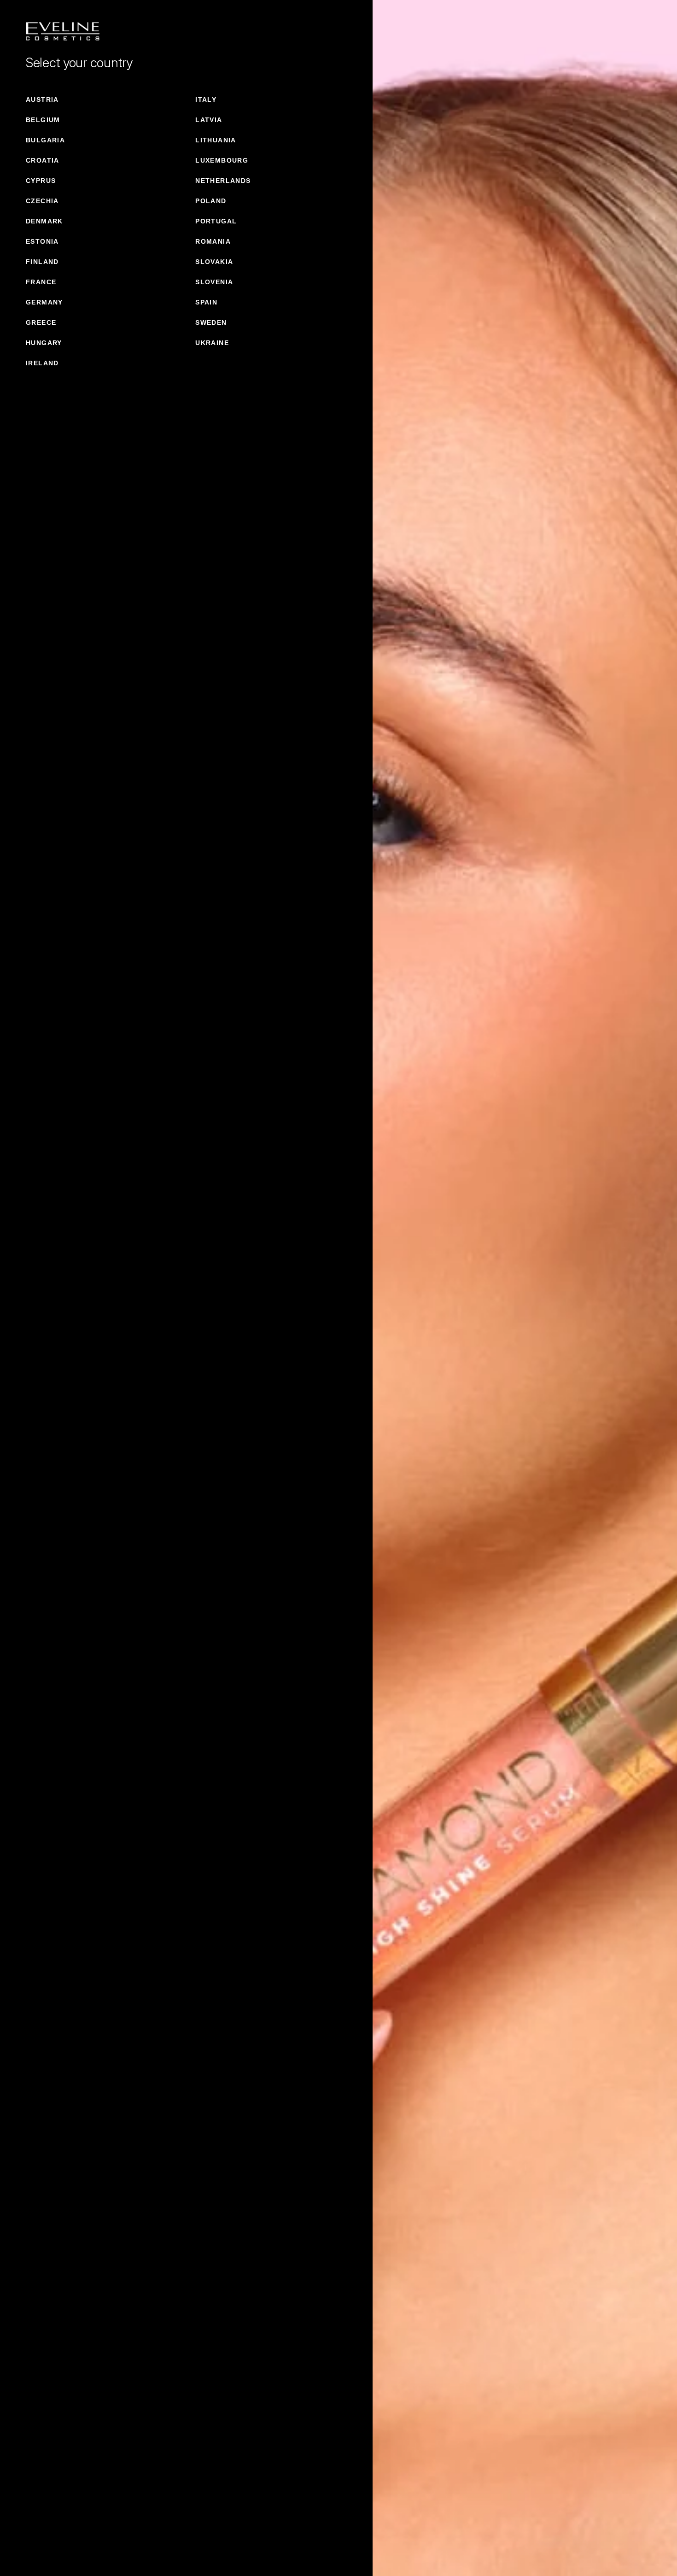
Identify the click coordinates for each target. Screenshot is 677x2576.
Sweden (211, 322)
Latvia (209, 120)
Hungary (44, 343)
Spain (206, 302)
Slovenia (214, 282)
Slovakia (214, 262)
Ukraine (212, 343)
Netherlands (223, 181)
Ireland (42, 363)
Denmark (44, 221)
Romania (213, 241)
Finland (42, 262)
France (41, 282)
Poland (211, 201)
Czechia (42, 201)
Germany (44, 302)
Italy (206, 100)
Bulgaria (45, 140)
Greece (41, 322)
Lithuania (216, 140)
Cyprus (41, 181)
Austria (42, 100)
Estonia (42, 241)
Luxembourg (222, 160)
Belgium (43, 120)
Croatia (43, 160)
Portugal (216, 221)
